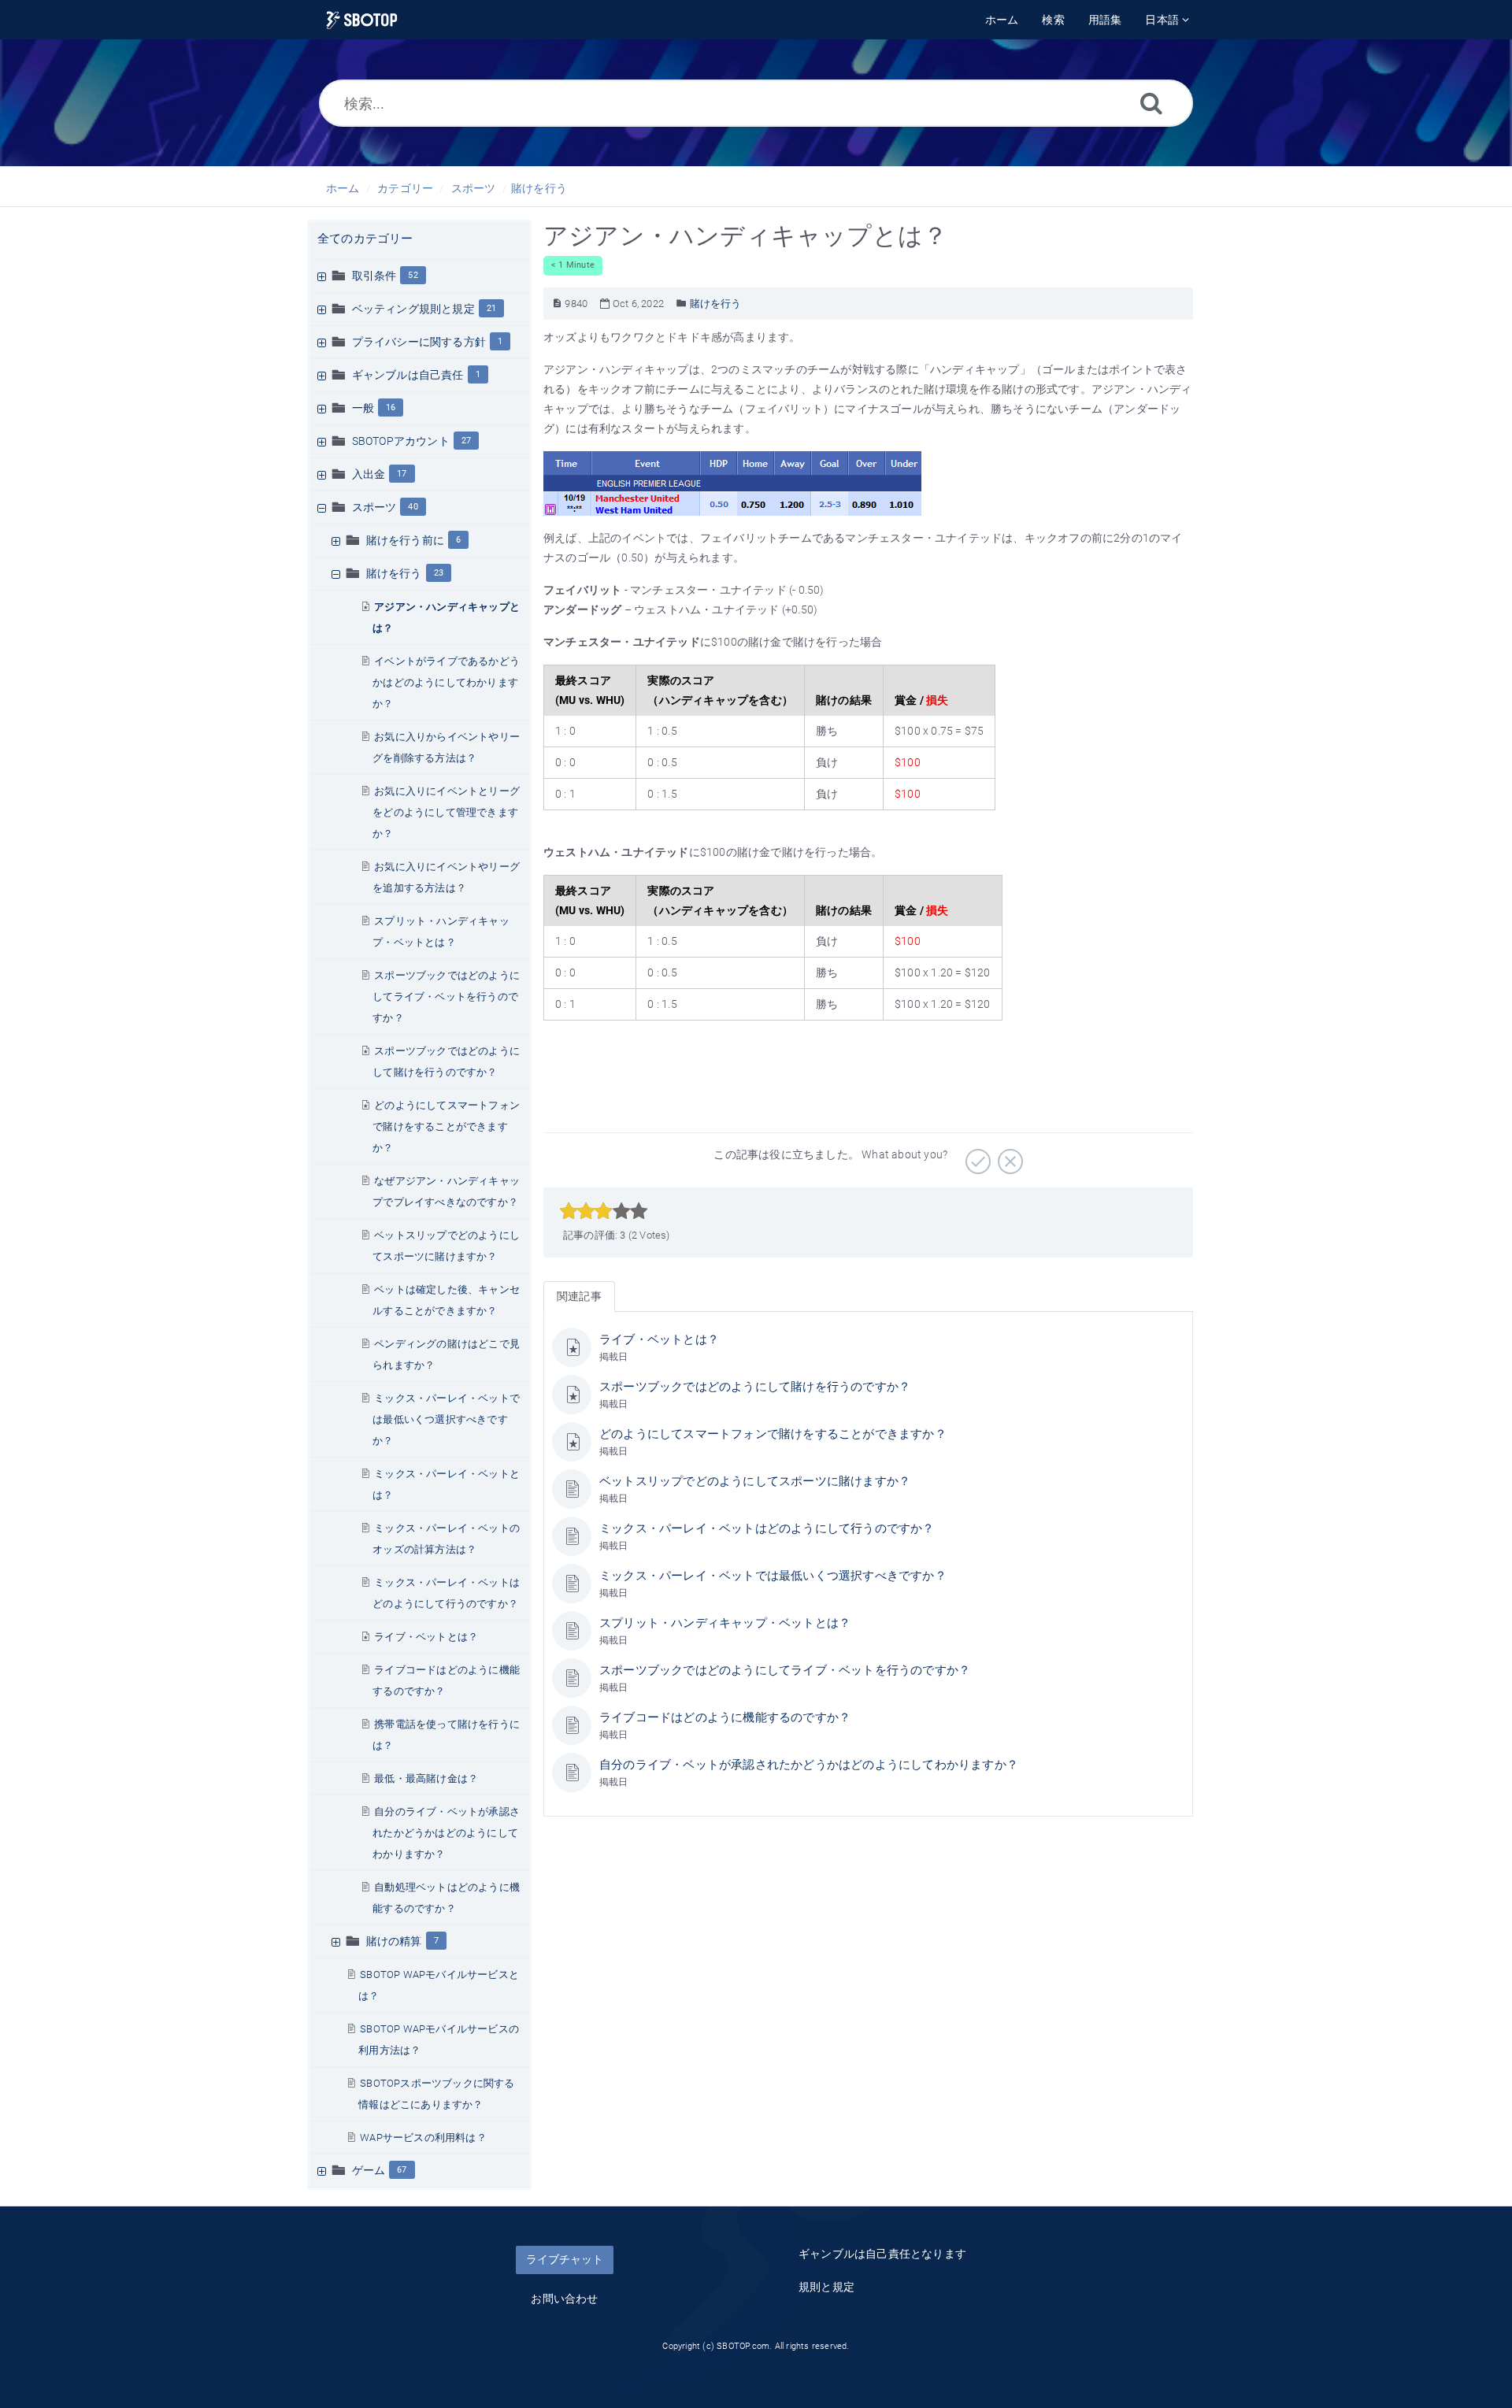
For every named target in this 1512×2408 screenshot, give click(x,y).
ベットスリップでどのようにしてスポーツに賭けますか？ (755, 1481)
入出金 (369, 474)
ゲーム (369, 2170)
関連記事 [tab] (579, 1296)
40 (413, 507)
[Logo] (362, 20)
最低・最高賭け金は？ (426, 1778)
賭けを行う (539, 188)
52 (413, 275)
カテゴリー (405, 188)
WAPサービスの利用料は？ (423, 2138)
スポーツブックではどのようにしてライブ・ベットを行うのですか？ (446, 997)
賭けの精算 (394, 1941)
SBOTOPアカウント (401, 441)
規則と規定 (826, 2287)
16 (391, 408)
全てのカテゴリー (365, 239)
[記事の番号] (557, 304)
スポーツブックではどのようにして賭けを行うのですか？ (755, 1387)
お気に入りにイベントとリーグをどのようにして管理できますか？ (446, 812)
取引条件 (374, 276)
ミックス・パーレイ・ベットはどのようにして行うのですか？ (767, 1528)
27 (466, 441)
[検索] (1151, 103)
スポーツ (474, 188)
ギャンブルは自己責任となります (882, 2254)
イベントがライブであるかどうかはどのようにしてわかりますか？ (446, 682)
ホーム (343, 188)
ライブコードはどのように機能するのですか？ (725, 1717)
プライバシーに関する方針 (419, 342)
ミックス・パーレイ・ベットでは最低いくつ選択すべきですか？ (446, 1419)
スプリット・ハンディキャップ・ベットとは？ (725, 1623)
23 (439, 573)
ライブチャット (565, 2259)
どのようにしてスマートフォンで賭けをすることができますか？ (446, 1126)
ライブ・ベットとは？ (426, 1637)
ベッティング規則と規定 (413, 309)
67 (402, 2170)
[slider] (604, 1211)
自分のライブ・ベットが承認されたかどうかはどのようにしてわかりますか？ (446, 1833)
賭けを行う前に (405, 540)
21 (491, 308)
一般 (363, 408)
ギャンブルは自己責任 (408, 375)
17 (402, 474)
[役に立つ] (976, 1156)
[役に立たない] (1008, 1156)
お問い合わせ (564, 2299)
